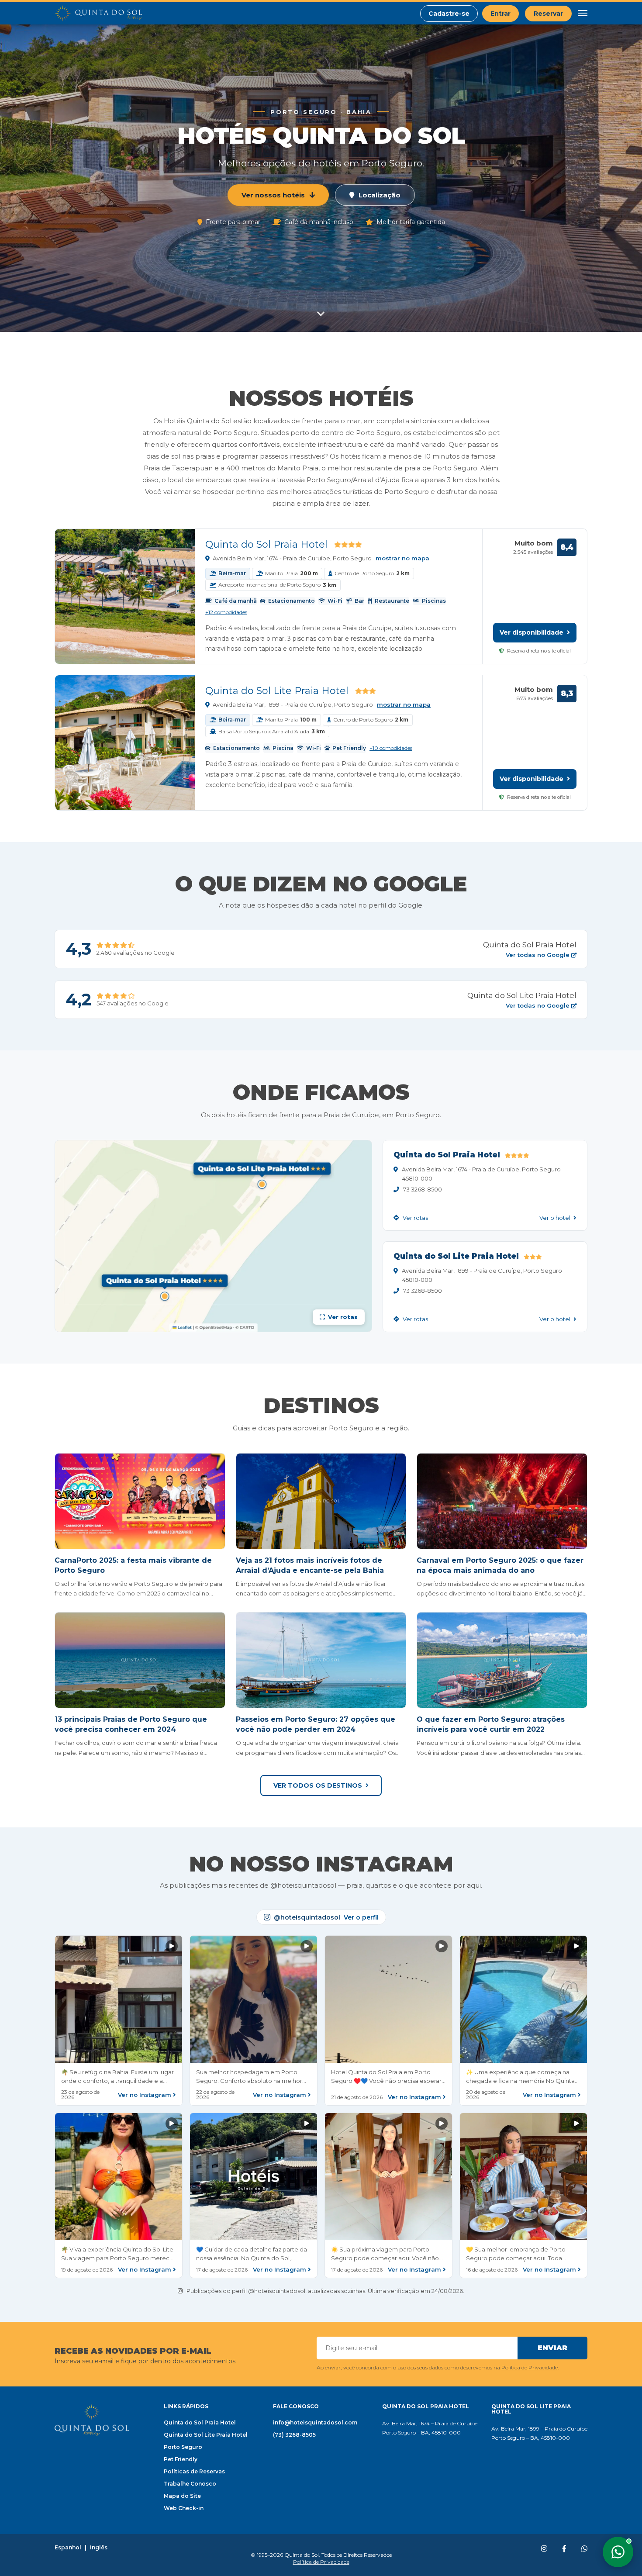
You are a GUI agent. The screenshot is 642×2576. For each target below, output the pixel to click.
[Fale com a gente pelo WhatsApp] (618, 2552)
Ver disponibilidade (532, 632)
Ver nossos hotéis (273, 195)
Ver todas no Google (538, 955)
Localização (380, 195)
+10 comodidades (391, 748)
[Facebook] (564, 2549)
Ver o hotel (556, 1218)
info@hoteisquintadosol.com (315, 2422)
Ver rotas (415, 1218)
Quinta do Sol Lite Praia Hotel (277, 691)
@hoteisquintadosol (326, 1917)
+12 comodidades (226, 612)
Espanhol (68, 2548)
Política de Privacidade (530, 2367)
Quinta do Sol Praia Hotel (266, 544)
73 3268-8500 (423, 1189)
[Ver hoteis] (321, 315)
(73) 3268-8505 (294, 2435)
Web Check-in (184, 2508)
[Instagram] (544, 2549)
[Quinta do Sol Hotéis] (98, 14)
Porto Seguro (183, 2447)
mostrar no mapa (402, 558)
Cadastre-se (449, 14)
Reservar (548, 14)
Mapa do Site (182, 2496)
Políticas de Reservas (194, 2471)
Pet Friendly (181, 2459)
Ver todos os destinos (318, 1785)
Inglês (99, 2548)
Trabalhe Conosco (190, 2484)
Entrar (500, 14)
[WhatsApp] (584, 2549)
